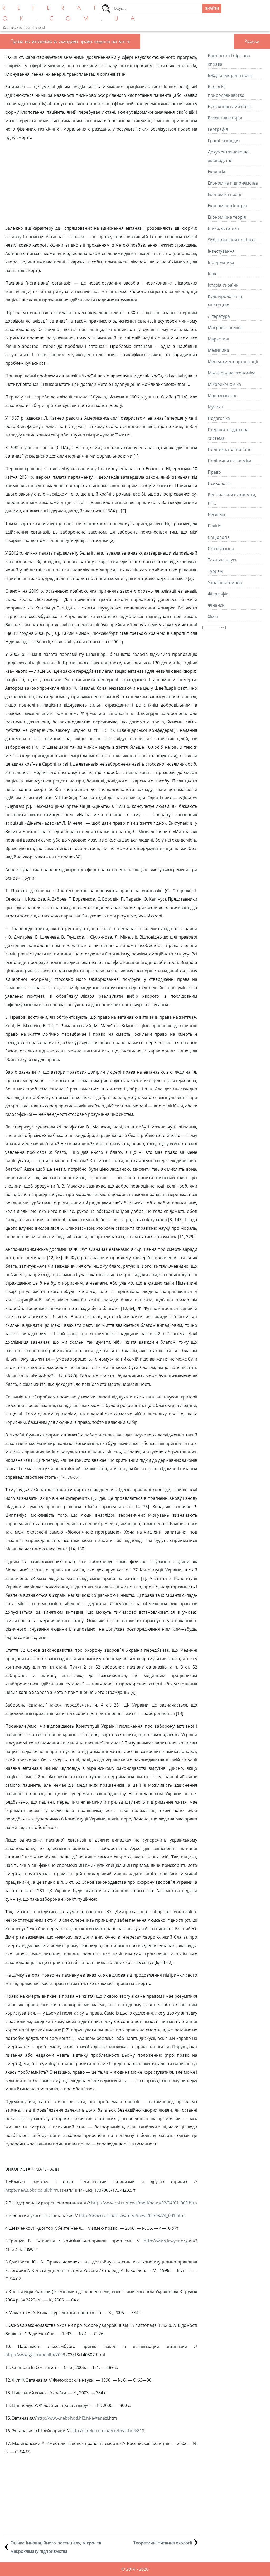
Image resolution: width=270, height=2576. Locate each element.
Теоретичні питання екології (163, 2543)
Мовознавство (223, 396)
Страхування (221, 549)
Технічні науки (223, 560)
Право (214, 472)
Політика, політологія (230, 449)
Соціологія (219, 537)
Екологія (216, 172)
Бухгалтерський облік (230, 107)
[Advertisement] (101, 183)
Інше (213, 274)
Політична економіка (230, 461)
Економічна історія (227, 206)
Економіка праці (225, 194)
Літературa (219, 316)
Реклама (216, 515)
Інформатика (221, 262)
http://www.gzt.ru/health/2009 (36, 2355)
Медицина (218, 350)
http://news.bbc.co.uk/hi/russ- (35, 2190)
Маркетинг (219, 339)
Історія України (223, 285)
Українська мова (225, 583)
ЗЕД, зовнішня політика (232, 240)
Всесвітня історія (225, 118)
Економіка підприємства (233, 183)
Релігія (215, 526)
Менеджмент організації (233, 362)
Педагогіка (219, 418)
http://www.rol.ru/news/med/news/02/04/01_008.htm (144, 2203)
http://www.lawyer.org (166, 2241)
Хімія (213, 617)
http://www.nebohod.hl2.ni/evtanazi (72, 2418)
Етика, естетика (223, 228)
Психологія (219, 483)
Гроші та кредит (224, 141)
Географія (218, 129)
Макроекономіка (225, 328)
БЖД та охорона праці (231, 75)
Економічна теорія (227, 217)
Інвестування (221, 251)
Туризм (215, 571)
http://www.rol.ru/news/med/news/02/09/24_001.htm (132, 2215)
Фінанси (216, 605)
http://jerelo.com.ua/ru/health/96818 (107, 2431)
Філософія (218, 594)
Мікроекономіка (224, 384)
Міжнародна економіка (232, 373)
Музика (215, 407)
